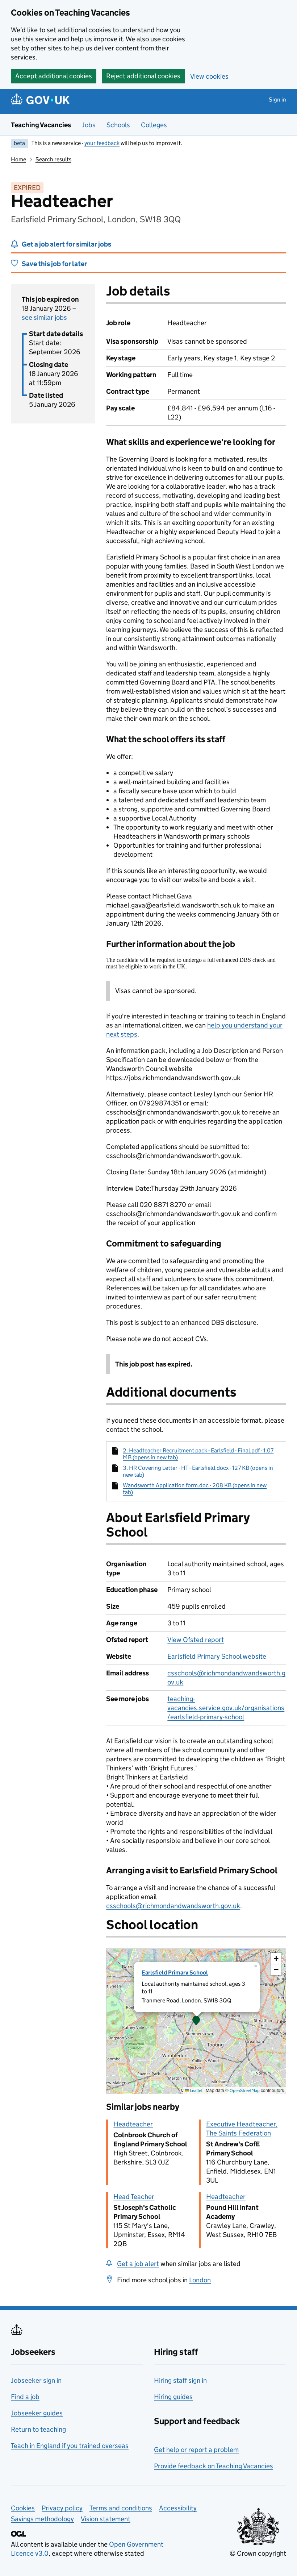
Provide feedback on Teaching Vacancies (214, 2466)
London (200, 2280)
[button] (196, 2021)
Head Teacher (134, 2197)
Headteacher (133, 2124)
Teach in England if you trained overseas (70, 2446)
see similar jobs (44, 317)
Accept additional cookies (54, 76)
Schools (118, 125)
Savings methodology (42, 2519)
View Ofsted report (196, 1640)
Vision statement (106, 2519)
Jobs (89, 125)
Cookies (23, 2508)
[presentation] (196, 2021)
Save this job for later (54, 264)
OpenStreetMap (245, 2090)
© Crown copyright (258, 2553)
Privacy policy (62, 2508)
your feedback (102, 143)
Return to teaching (38, 2429)
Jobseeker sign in (36, 2380)
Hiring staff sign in (180, 2380)
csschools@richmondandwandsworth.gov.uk (173, 1906)
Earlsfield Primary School (175, 1973)
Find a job (25, 2397)
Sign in (277, 100)
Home (18, 159)
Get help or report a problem (196, 2450)
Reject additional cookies (143, 76)
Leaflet (196, 2090)
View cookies (209, 76)
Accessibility (178, 2508)
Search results (53, 159)
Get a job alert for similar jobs (66, 244)
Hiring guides (173, 2397)
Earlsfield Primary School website (217, 1656)
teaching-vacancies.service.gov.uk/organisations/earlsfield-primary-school (226, 1708)
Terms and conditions (121, 2508)
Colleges (154, 125)
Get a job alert (138, 2264)
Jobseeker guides (37, 2413)
